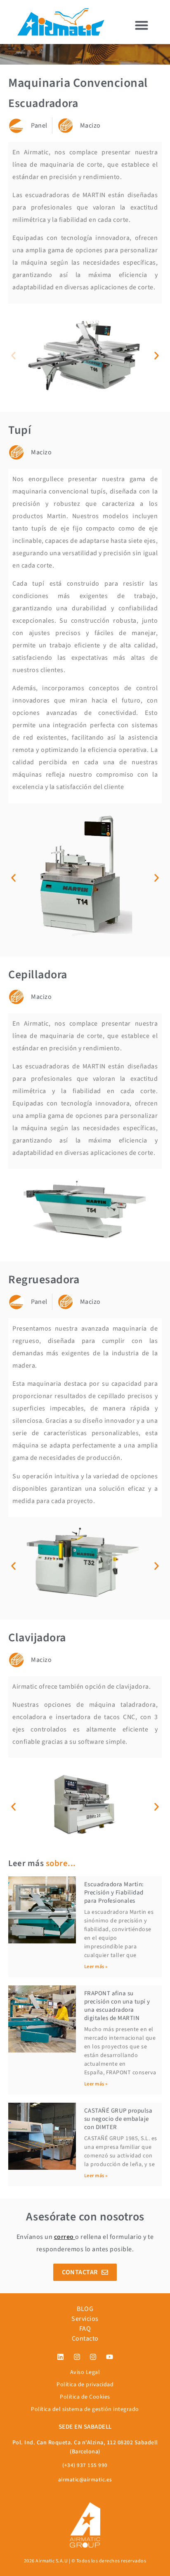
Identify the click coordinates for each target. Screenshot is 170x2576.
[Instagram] (77, 2357)
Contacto (85, 2339)
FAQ (85, 2329)
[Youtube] (109, 2357)
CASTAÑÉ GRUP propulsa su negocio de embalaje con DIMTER (118, 2119)
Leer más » (96, 1967)
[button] (142, 25)
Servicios (85, 2319)
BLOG (85, 2309)
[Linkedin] (61, 2357)
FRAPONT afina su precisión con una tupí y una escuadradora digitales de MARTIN (117, 2006)
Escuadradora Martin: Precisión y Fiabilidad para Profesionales (114, 1893)
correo (64, 2237)
